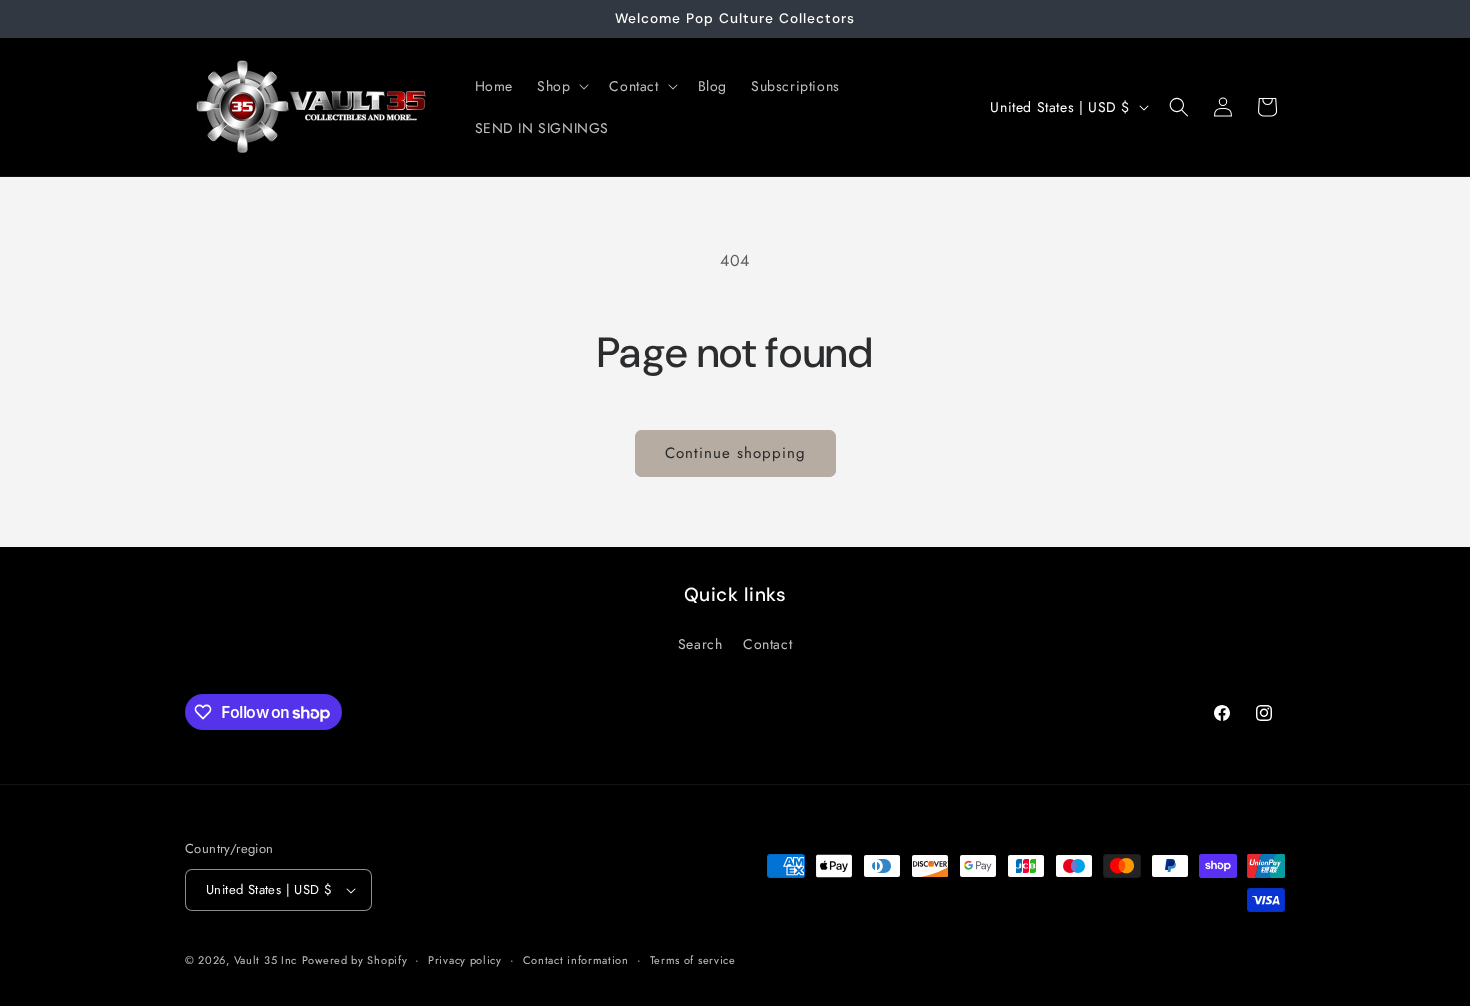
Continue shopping (735, 453)
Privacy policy (465, 960)
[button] (561, 86)
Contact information (576, 960)
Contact (767, 644)
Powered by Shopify (355, 960)
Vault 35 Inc (265, 960)
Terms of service (693, 960)
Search (700, 644)
